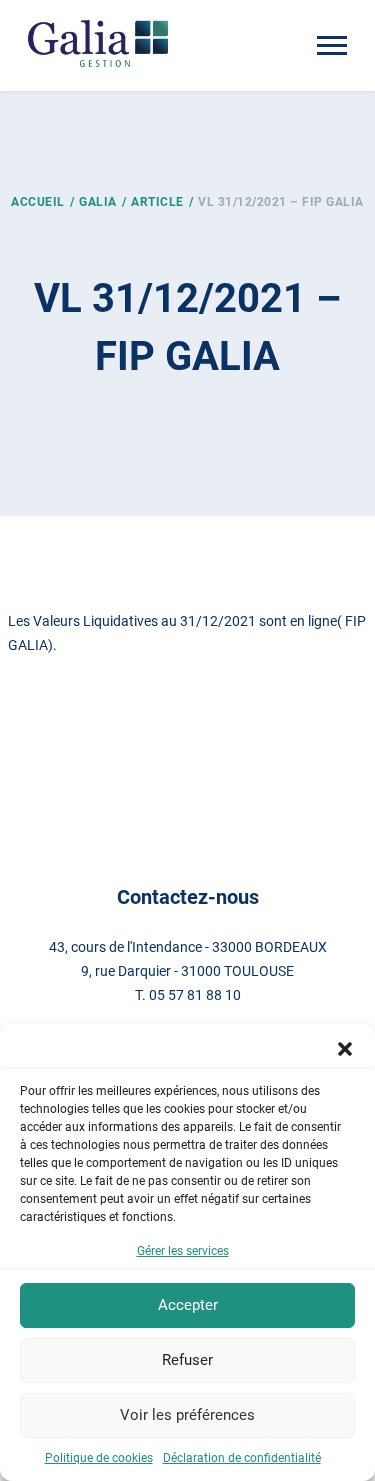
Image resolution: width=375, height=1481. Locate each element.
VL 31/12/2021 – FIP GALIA (281, 202)
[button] (345, 1049)
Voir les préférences (187, 1415)
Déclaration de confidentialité (242, 1458)
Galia (98, 202)
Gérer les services (183, 1251)
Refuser (187, 1360)
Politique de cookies (99, 1458)
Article (157, 202)
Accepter (188, 1305)
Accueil (38, 202)
